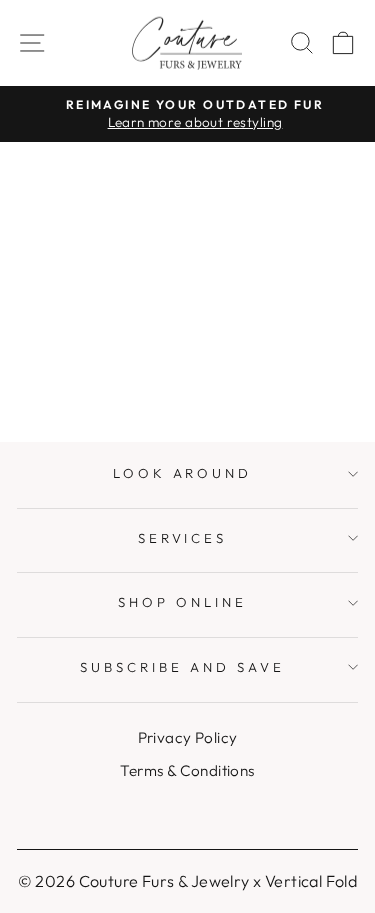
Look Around (183, 473)
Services (183, 538)
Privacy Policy (188, 737)
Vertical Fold (311, 881)
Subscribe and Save (182, 667)
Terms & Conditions (187, 770)
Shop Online (182, 602)
